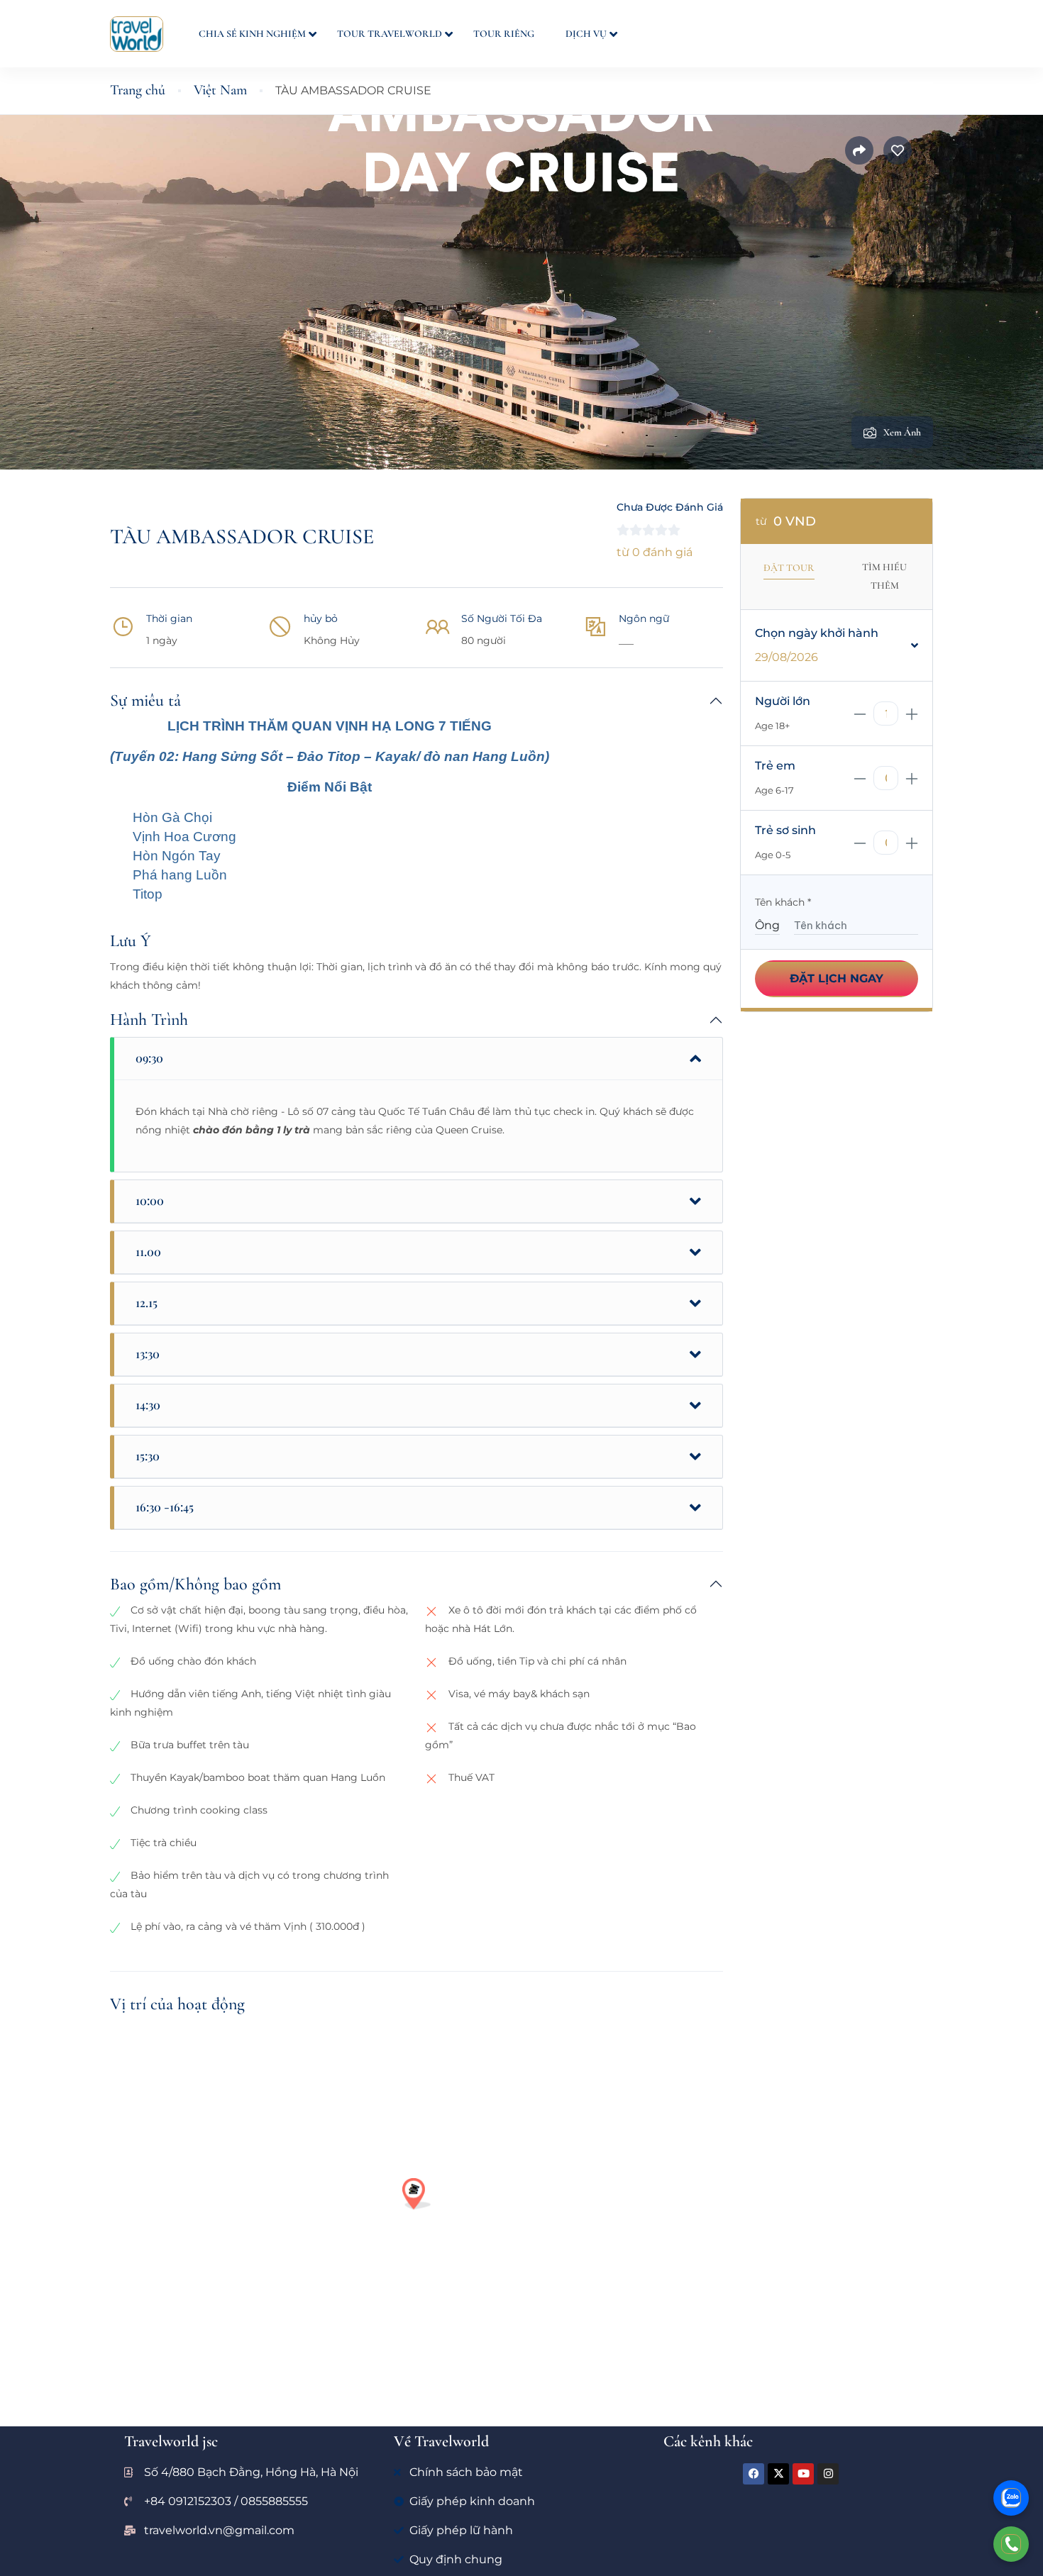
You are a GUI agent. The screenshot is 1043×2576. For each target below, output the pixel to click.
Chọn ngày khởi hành (817, 633)
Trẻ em (775, 766)
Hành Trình (149, 1020)
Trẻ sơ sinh (785, 830)
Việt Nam (220, 90)
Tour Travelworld (390, 34)
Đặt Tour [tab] (789, 568)
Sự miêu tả (145, 700)
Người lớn (783, 701)
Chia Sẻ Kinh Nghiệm (252, 34)
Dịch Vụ (586, 34)
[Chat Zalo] (1011, 2498)
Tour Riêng (504, 34)
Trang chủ (138, 90)
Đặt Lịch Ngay (837, 978)
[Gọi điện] (1011, 2544)
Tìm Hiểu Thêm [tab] (884, 576)
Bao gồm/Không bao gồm (195, 1584)
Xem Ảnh (902, 432)
